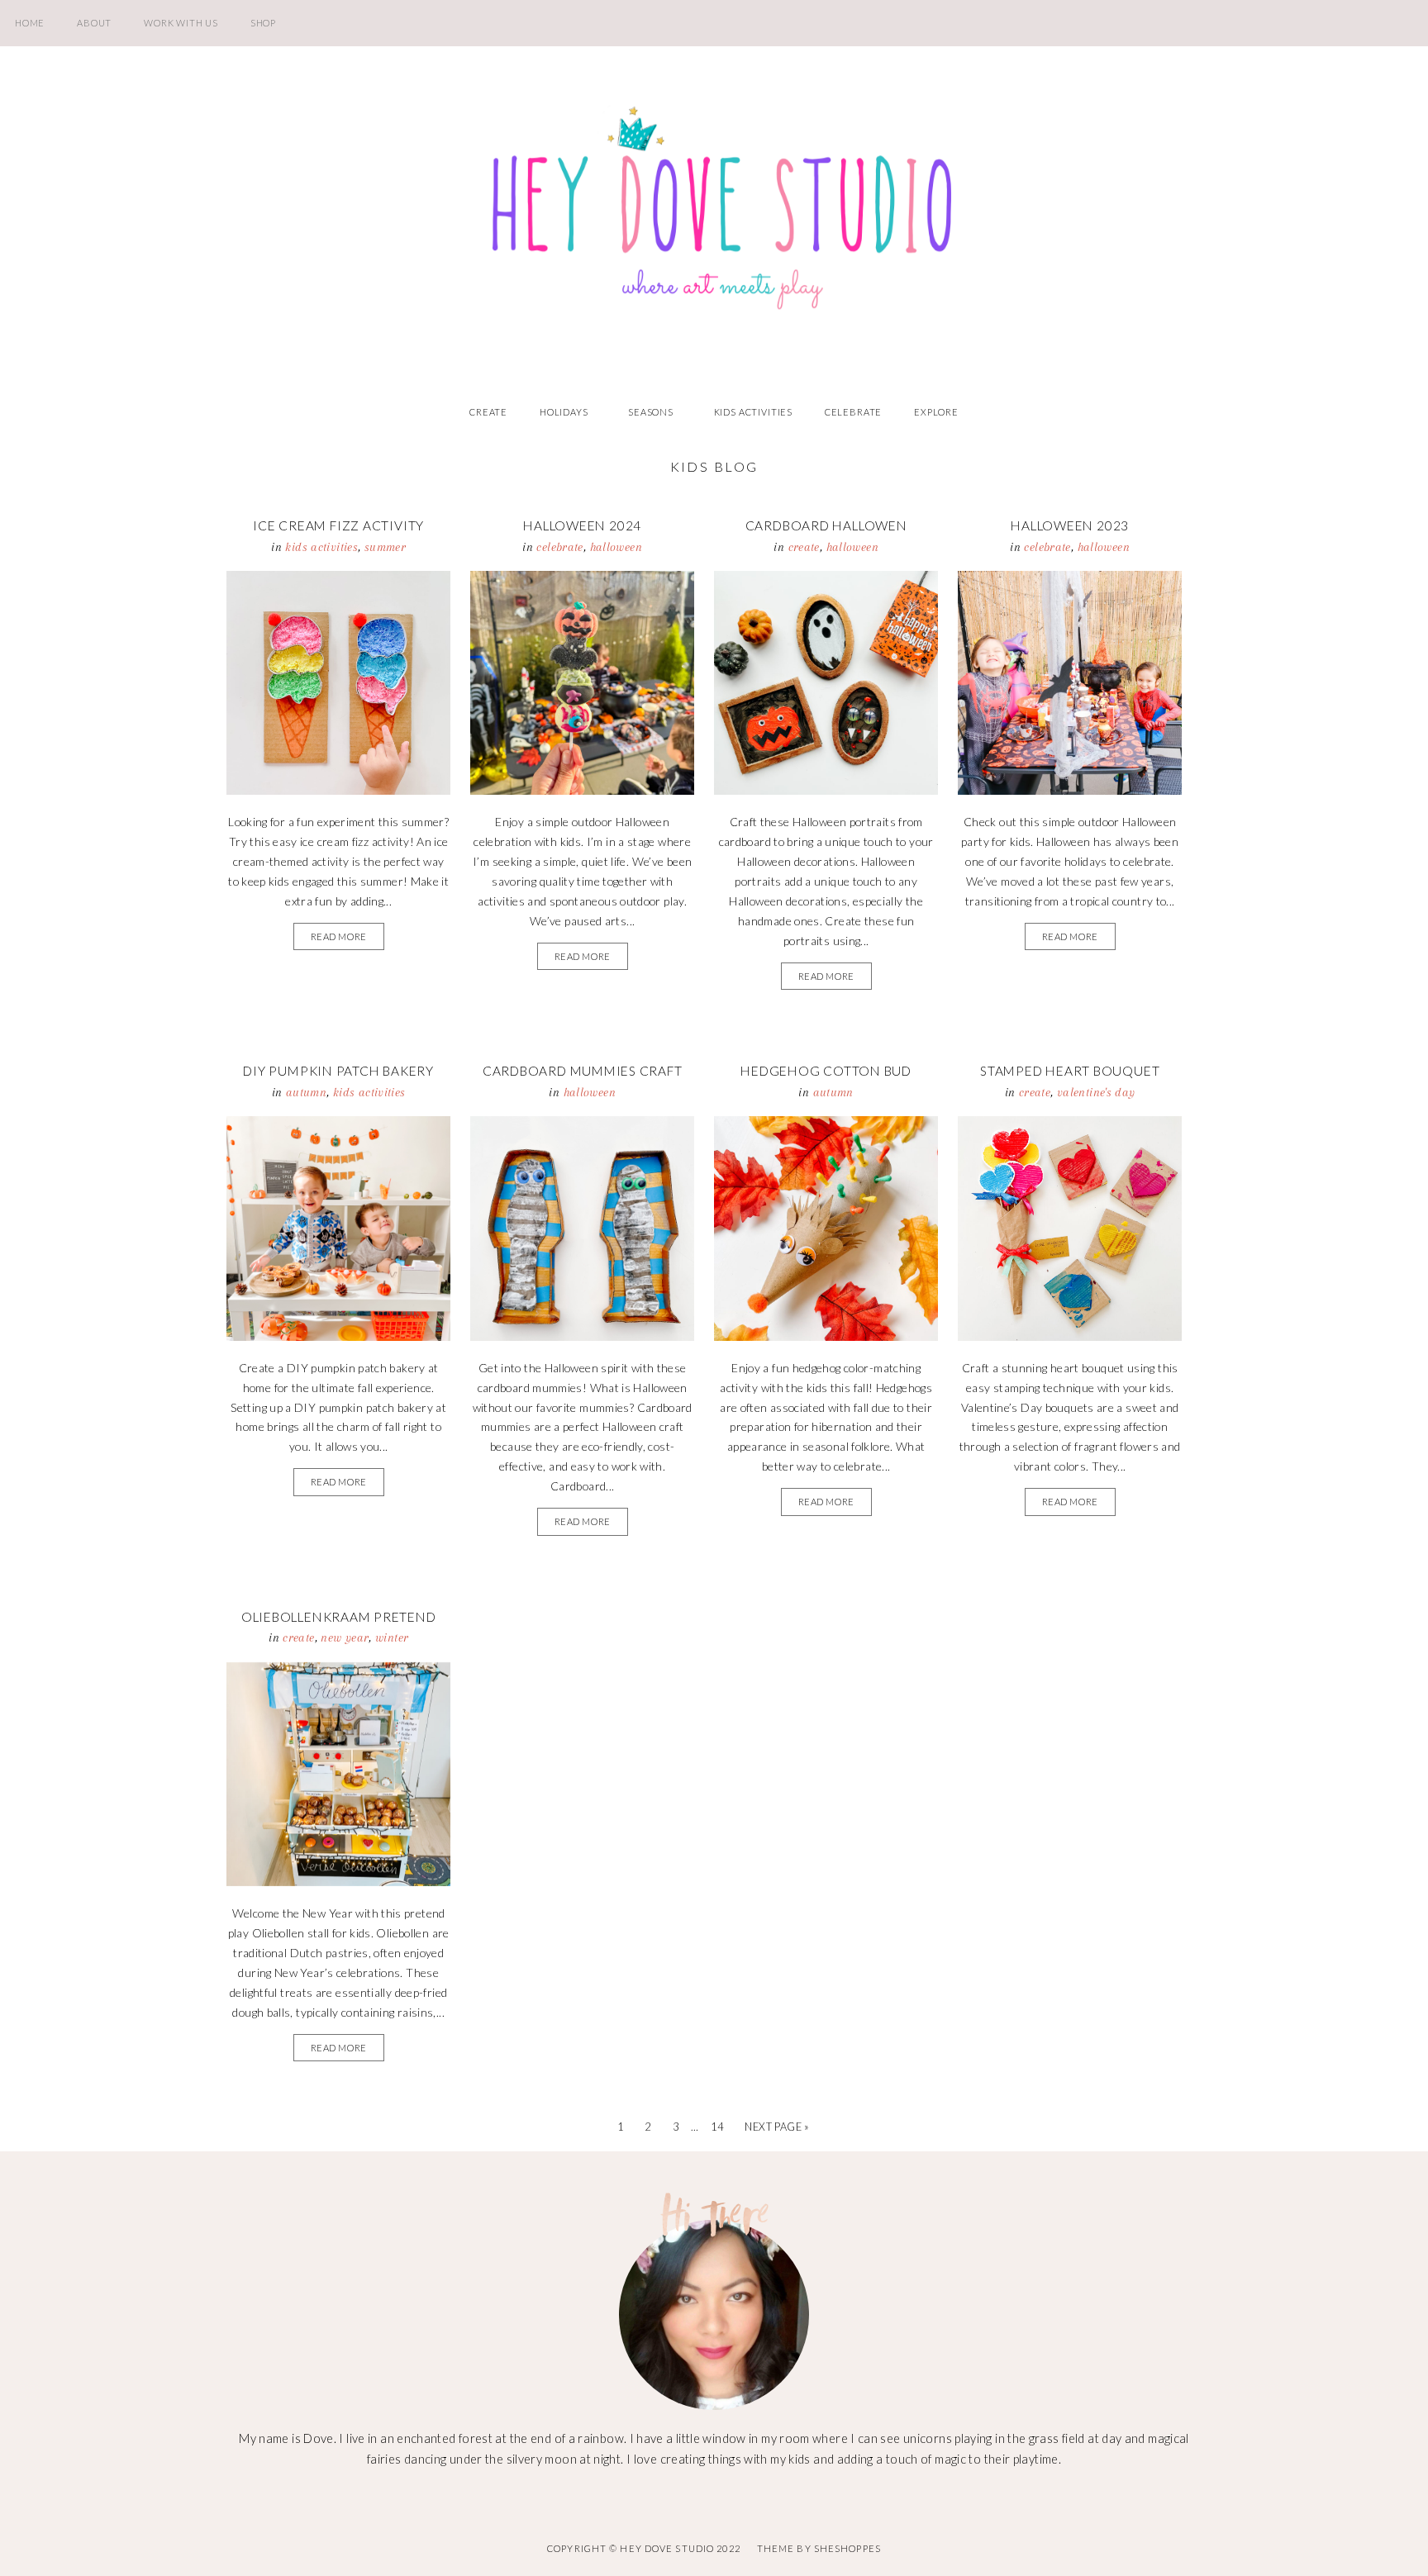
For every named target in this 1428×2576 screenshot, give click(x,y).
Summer (385, 547)
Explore (936, 412)
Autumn (306, 1092)
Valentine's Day (1096, 1092)
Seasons (651, 412)
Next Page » (777, 2127)
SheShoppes (847, 2548)
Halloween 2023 (1070, 525)
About (94, 23)
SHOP (263, 23)
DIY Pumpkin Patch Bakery (338, 1071)
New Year (345, 1637)
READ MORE (339, 936)
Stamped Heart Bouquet (1070, 1071)
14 (717, 2127)
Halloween (616, 547)
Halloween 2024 (582, 525)
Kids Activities (753, 412)
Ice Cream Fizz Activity (338, 525)
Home (30, 23)
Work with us (181, 23)
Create (488, 412)
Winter (392, 1637)
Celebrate (853, 412)
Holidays (564, 412)
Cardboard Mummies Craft (583, 1071)
